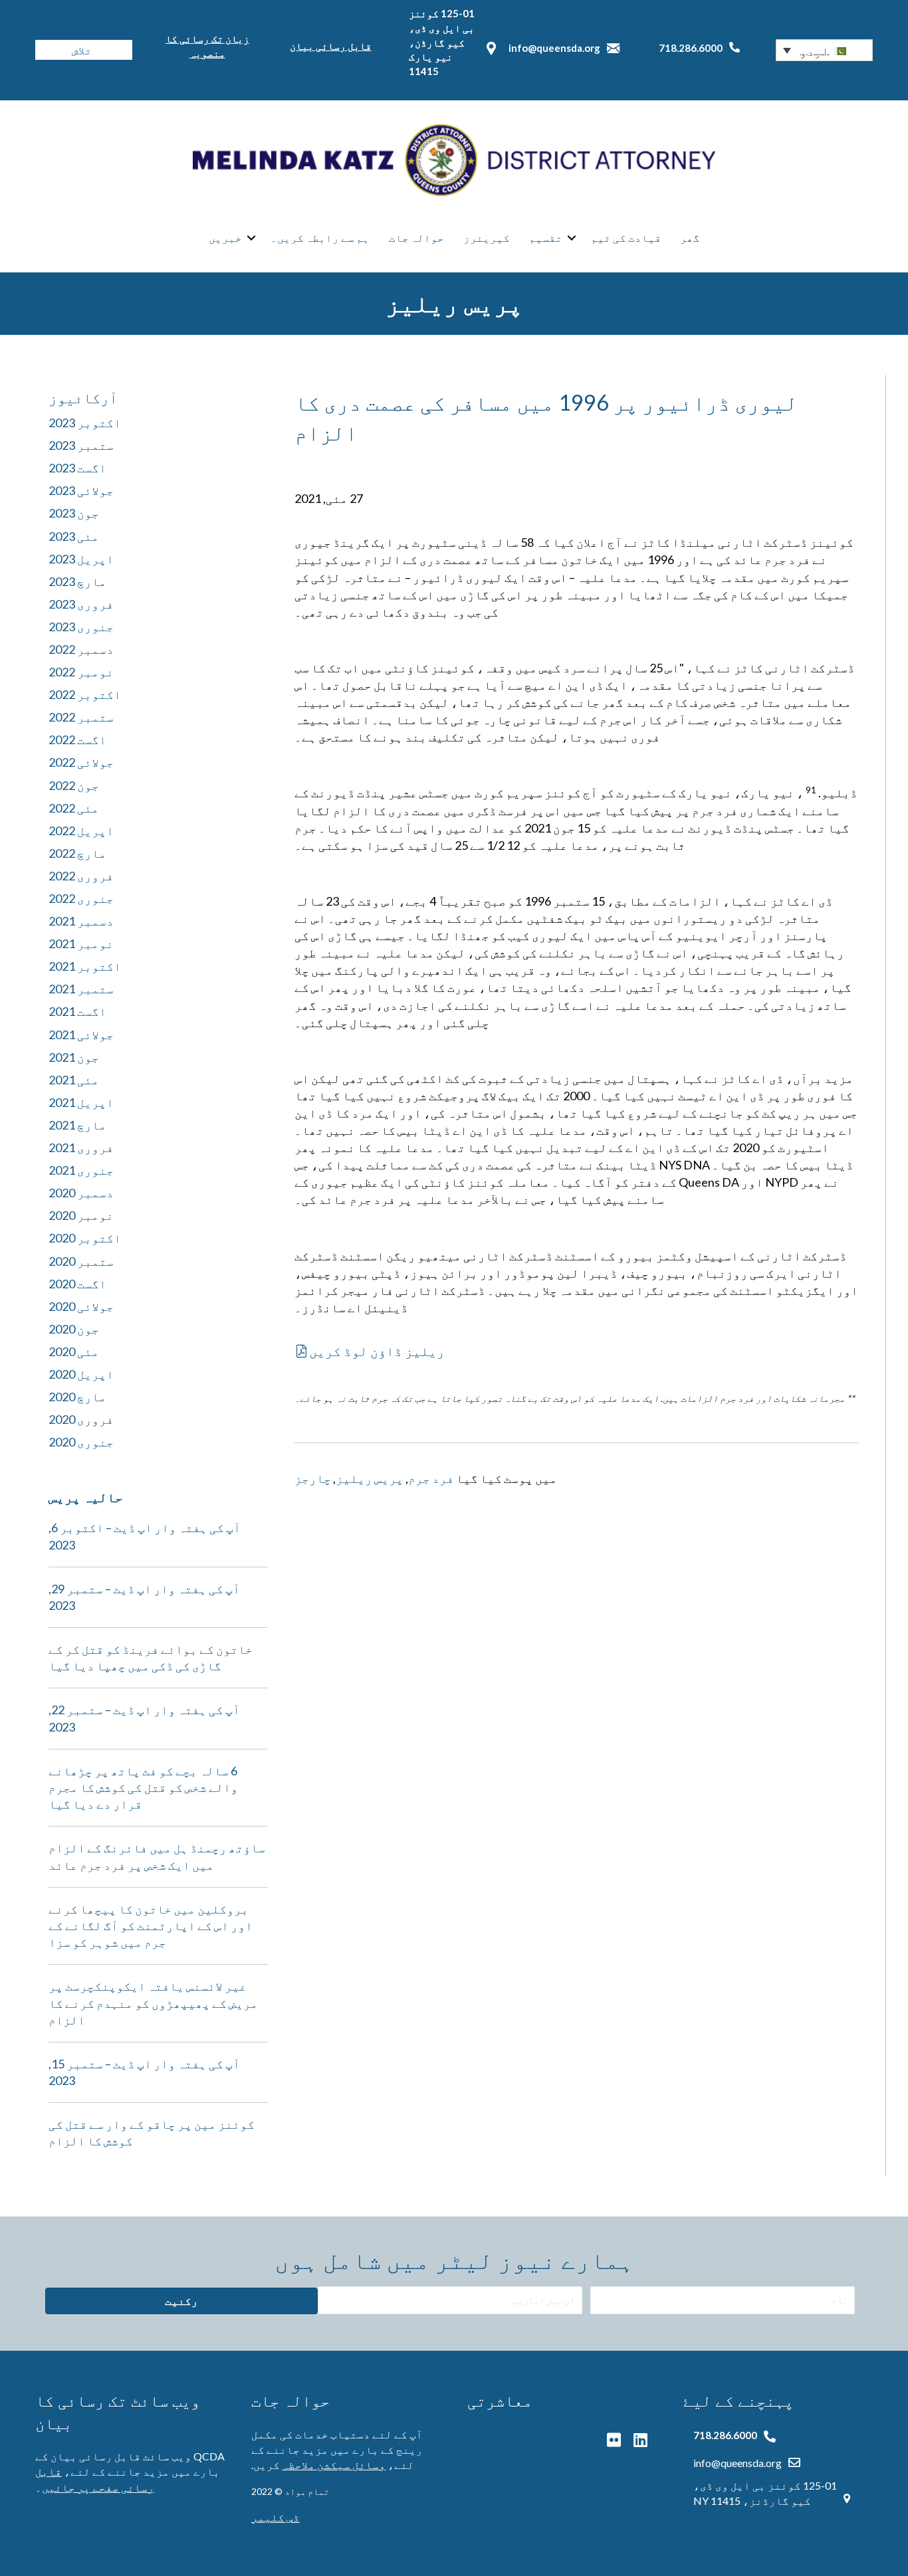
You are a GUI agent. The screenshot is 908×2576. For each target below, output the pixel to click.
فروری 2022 (81, 876)
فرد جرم (431, 1478)
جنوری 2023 (81, 627)
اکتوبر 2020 (85, 1238)
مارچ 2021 (77, 1125)
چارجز (313, 1478)
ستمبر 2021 (81, 989)
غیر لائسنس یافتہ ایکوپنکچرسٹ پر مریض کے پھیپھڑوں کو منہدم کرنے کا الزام (153, 2003)
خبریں (225, 238)
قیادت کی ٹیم (626, 238)
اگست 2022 (77, 740)
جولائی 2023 (81, 490)
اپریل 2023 (81, 559)
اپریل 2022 (81, 831)
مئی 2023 (74, 536)
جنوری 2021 (81, 1170)
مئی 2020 (74, 1351)
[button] (824, 50)
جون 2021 (74, 1057)
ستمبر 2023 (81, 445)
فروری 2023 (81, 604)
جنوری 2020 (81, 1442)
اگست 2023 (77, 468)
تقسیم (546, 238)
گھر (690, 238)
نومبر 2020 (81, 1215)
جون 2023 (74, 513)
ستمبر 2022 (81, 717)
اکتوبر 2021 (85, 966)
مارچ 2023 (77, 581)
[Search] (45, 50)
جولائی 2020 (81, 1306)
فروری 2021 (81, 1147)
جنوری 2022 (81, 898)
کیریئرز (487, 238)
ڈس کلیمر (276, 2517)
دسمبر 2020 (81, 1193)
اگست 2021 (77, 1011)
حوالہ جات (416, 238)
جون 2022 (74, 785)
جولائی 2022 (81, 762)
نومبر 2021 (81, 943)
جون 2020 (74, 1329)
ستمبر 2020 (81, 1261)
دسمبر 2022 (81, 649)
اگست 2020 (77, 1284)
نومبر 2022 (81, 672)
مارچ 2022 (77, 853)
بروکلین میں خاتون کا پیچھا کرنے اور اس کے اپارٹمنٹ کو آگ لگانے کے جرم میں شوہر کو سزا (151, 1926)
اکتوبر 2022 (85, 694)
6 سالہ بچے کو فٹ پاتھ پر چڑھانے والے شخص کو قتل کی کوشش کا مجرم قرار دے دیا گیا (143, 1787)
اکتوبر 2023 (85, 423)
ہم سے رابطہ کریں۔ (320, 238)
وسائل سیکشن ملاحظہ (334, 2465)
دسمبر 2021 (81, 921)
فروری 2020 (81, 1419)
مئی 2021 (74, 1080)
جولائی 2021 (81, 1035)
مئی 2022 (74, 808)
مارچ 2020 (77, 1397)
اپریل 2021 (81, 1102)
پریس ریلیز (370, 1478)
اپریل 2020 (81, 1374)
